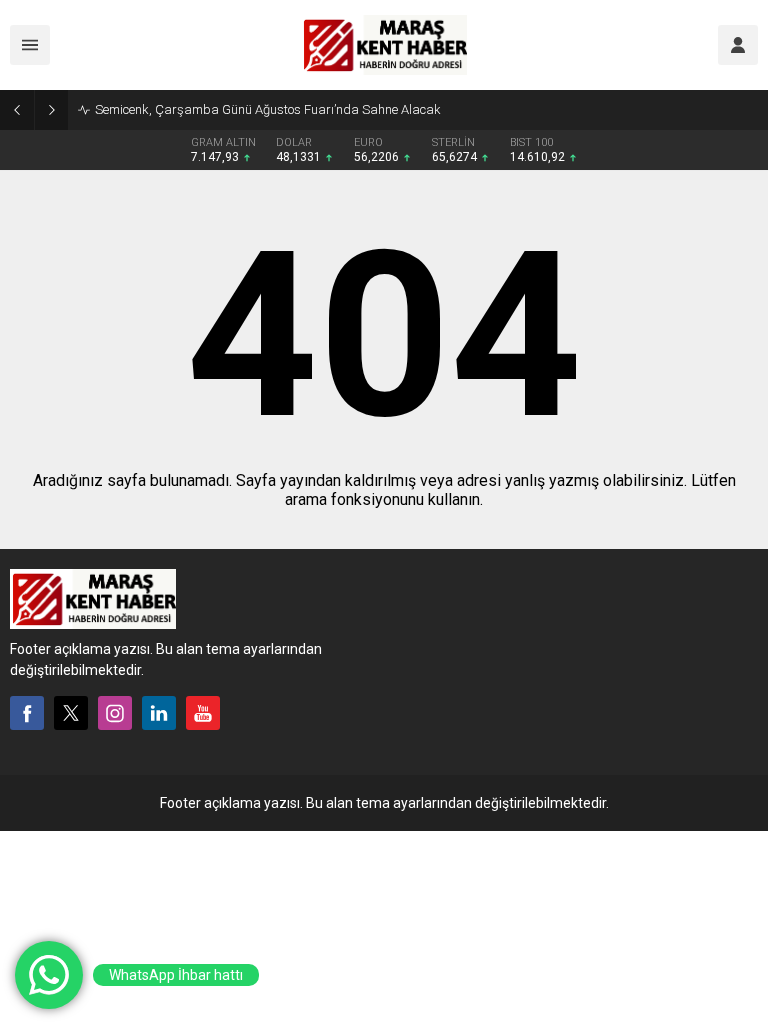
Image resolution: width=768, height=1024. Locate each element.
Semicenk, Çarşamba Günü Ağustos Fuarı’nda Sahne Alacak (268, 109)
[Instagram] (115, 713)
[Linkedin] (159, 713)
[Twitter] (71, 713)
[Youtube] (203, 713)
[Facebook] (27, 713)
